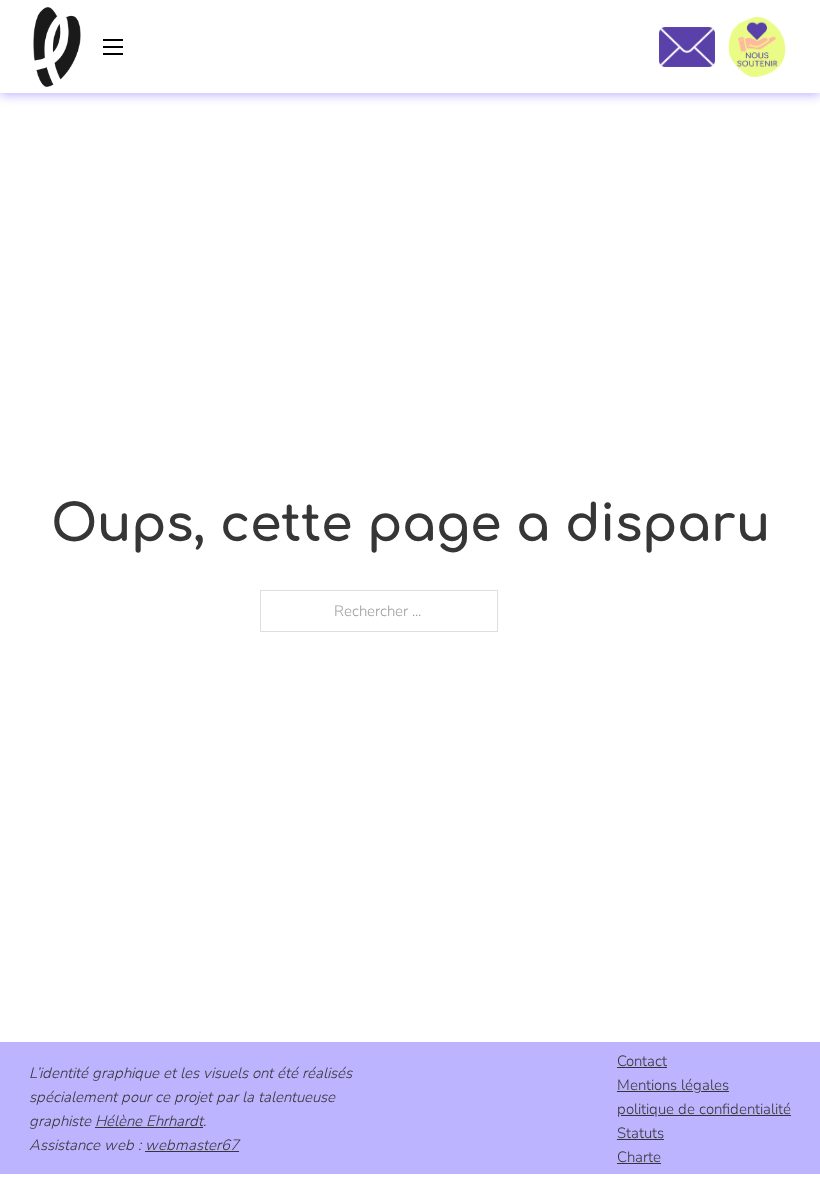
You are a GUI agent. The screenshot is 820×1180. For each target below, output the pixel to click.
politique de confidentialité (704, 1109)
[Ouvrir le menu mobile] (113, 47)
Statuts (640, 1133)
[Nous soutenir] (757, 47)
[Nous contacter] (686, 47)
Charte (639, 1157)
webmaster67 (192, 1145)
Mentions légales (673, 1085)
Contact (642, 1061)
